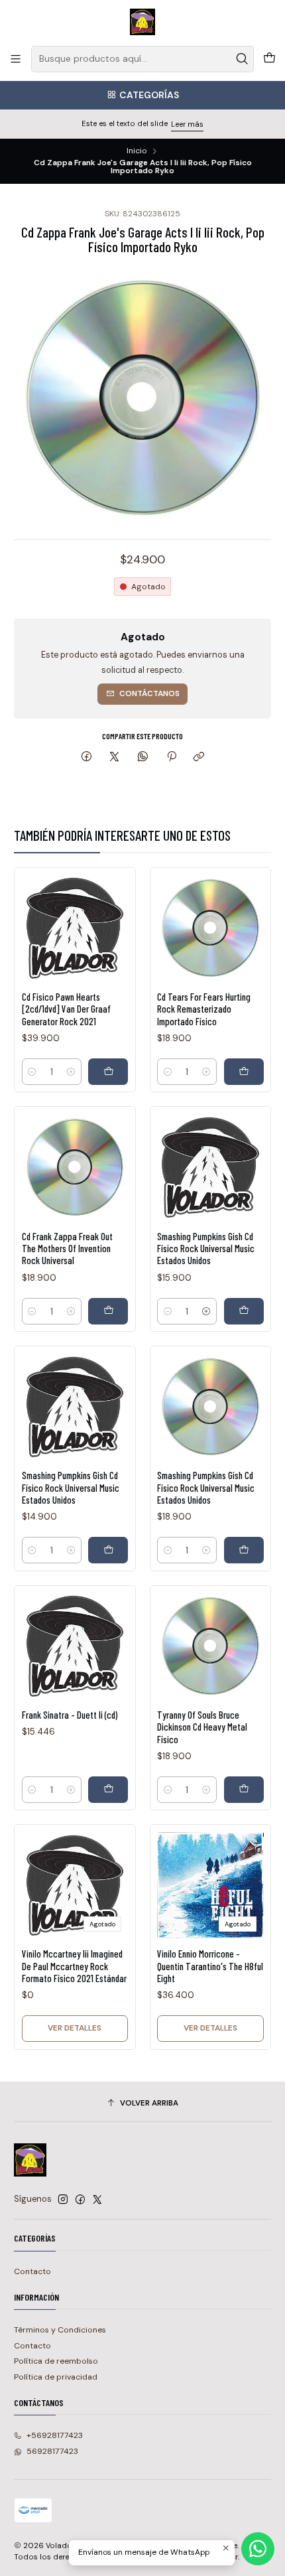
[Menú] (16, 59)
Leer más (187, 124)
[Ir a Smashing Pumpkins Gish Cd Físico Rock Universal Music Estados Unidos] (210, 1168)
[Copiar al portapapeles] (199, 757)
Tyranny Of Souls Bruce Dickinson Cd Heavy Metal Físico (202, 1727)
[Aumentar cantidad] (71, 1072)
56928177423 (52, 2451)
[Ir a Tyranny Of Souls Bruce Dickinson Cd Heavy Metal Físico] (210, 1646)
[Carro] (269, 59)
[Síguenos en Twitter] (97, 2200)
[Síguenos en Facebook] (80, 2200)
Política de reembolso (56, 2361)
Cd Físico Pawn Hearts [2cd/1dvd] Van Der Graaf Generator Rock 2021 (66, 1009)
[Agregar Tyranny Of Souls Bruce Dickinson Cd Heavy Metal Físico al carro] (244, 1790)
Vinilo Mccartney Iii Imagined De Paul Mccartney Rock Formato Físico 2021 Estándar (74, 1966)
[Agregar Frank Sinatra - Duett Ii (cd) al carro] (108, 1790)
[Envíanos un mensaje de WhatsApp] (258, 2549)
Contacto (32, 2271)
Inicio (137, 151)
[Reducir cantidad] (32, 1072)
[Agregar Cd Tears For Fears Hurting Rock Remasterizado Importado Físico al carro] (244, 1072)
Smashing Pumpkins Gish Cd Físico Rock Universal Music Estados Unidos (206, 1249)
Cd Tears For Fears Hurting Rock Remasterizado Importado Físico (204, 1009)
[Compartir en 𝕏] (115, 757)
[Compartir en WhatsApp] (143, 757)
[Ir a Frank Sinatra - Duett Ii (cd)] (75, 1646)
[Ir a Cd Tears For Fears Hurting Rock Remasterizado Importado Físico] (210, 928)
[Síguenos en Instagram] (63, 2200)
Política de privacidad (56, 2377)
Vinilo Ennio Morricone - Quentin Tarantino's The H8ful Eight (210, 1966)
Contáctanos (149, 693)
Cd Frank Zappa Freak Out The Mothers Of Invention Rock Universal (67, 1249)
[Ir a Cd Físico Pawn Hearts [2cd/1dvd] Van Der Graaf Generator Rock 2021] (75, 928)
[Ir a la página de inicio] (143, 22)
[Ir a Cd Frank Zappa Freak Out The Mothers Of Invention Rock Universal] (75, 1168)
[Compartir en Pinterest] (171, 757)
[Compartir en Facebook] (87, 757)
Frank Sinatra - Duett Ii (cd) (70, 1715)
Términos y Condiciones (60, 2330)
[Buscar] (243, 59)
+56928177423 (55, 2435)
